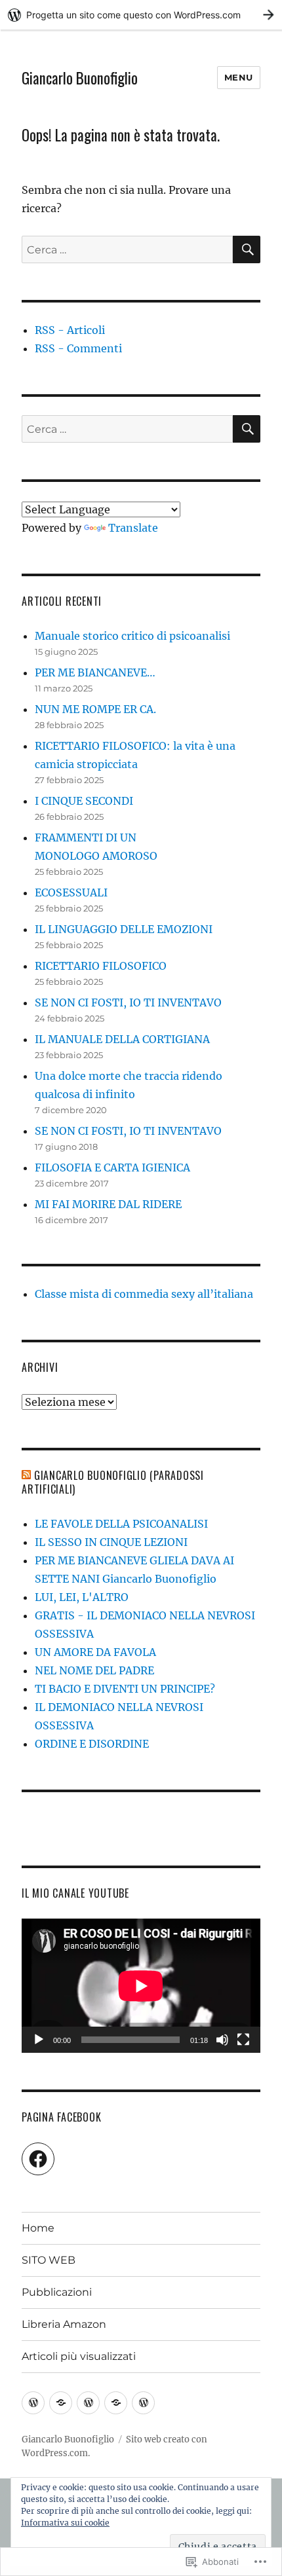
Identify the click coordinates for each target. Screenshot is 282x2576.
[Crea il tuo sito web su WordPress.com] (141, 15)
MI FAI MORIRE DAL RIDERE (108, 1204)
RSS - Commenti (78, 348)
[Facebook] (38, 2159)
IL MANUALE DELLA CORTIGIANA (122, 1039)
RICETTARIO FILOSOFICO (101, 966)
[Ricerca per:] (127, 249)
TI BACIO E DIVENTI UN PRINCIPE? (125, 1689)
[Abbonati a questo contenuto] (26, 1475)
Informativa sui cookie (65, 2523)
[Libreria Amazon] (116, 2403)
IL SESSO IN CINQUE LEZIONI (111, 1542)
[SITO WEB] (61, 2403)
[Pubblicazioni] (88, 2403)
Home (38, 2228)
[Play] (39, 2040)
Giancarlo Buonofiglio (80, 78)
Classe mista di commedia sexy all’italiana (144, 1294)
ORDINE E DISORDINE (92, 1744)
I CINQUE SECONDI (84, 801)
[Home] (33, 2403)
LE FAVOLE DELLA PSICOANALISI (121, 1524)
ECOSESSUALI (71, 892)
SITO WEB (49, 2260)
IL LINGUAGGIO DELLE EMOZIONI (124, 929)
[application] (141, 1986)
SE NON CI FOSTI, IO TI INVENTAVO (128, 1003)
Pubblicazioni (57, 2292)
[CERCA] (247, 249)
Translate (133, 528)
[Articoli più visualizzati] (143, 2403)
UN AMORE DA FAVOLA (95, 1652)
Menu (239, 77)
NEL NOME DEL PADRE (94, 1670)
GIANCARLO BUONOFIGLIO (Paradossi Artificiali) (113, 1482)
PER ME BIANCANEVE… (95, 672)
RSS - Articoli (70, 330)
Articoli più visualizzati (79, 2356)
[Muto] (222, 2040)
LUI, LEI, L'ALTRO (82, 1597)
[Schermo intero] (243, 2040)
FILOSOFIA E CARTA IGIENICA (112, 1168)
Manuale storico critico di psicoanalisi (132, 636)
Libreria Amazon (64, 2324)
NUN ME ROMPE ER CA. (95, 709)
